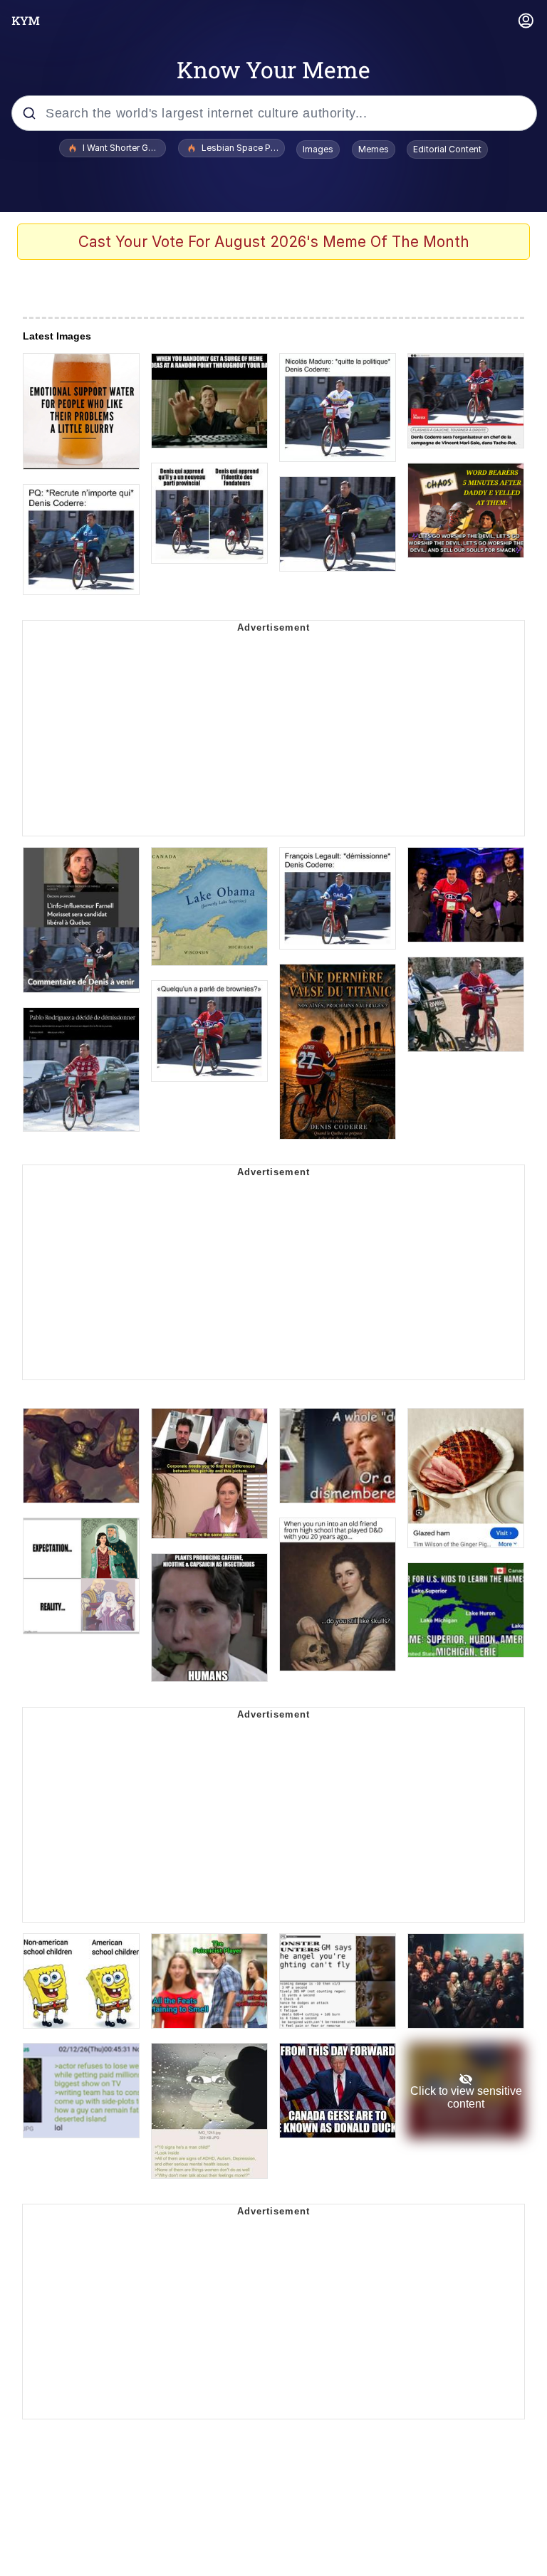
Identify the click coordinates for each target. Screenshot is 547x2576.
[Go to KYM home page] (26, 21)
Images (318, 149)
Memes (374, 149)
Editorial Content (447, 149)
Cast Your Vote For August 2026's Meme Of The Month (274, 242)
